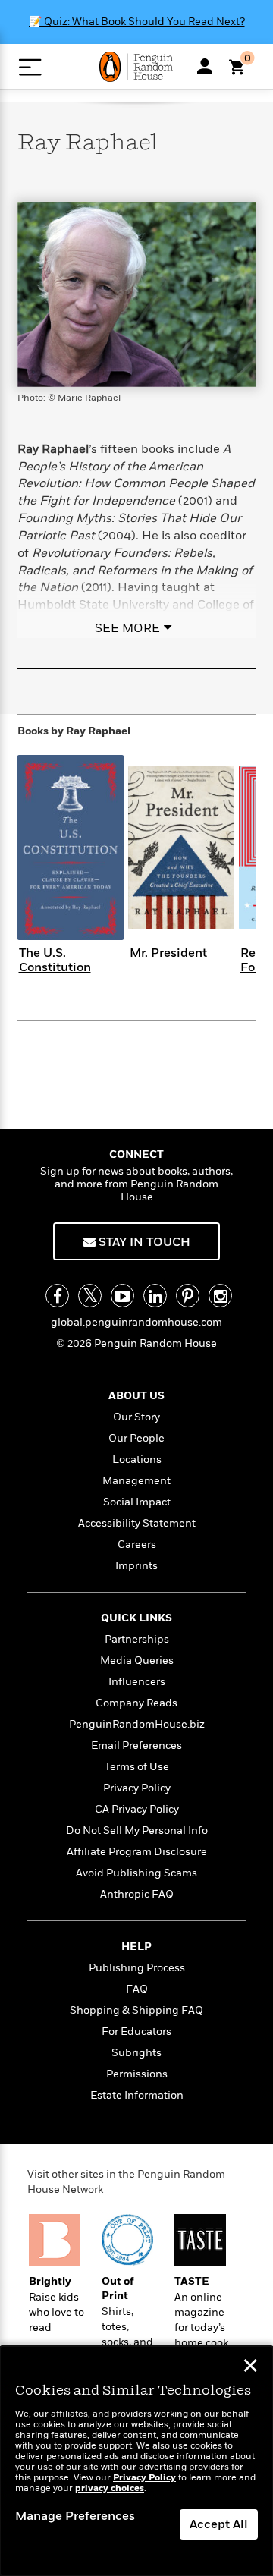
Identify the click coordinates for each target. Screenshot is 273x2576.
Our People (136, 1438)
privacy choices (110, 2488)
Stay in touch (143, 1242)
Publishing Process (137, 1968)
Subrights (136, 2053)
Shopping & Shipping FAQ (136, 2010)
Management (136, 1481)
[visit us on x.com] (90, 1296)
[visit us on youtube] (122, 1296)
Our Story (136, 1417)
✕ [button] (250, 2367)
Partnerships (137, 1639)
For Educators (136, 2032)
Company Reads (136, 1703)
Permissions (137, 2074)
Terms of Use (137, 1767)
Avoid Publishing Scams (136, 1873)
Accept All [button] (219, 2524)
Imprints (136, 1566)
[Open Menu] (30, 67)
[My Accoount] (205, 66)
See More (127, 628)
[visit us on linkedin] (155, 1296)
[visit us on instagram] (220, 1296)
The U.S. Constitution (55, 960)
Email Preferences (136, 1746)
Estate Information (137, 2095)
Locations (137, 1459)
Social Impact (137, 1502)
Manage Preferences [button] (75, 2516)
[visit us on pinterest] (188, 1296)
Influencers (137, 1682)
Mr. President (168, 953)
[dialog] (136, 2461)
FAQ (137, 1989)
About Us (136, 1396)
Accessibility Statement (137, 1523)
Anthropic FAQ (137, 1894)
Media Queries (137, 1661)
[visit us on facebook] (57, 1296)
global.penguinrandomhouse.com (136, 1322)
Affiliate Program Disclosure (137, 1852)
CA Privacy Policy (137, 1809)
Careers (137, 1544)
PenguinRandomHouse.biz (137, 1724)
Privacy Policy (137, 1788)
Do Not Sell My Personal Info (137, 1831)
